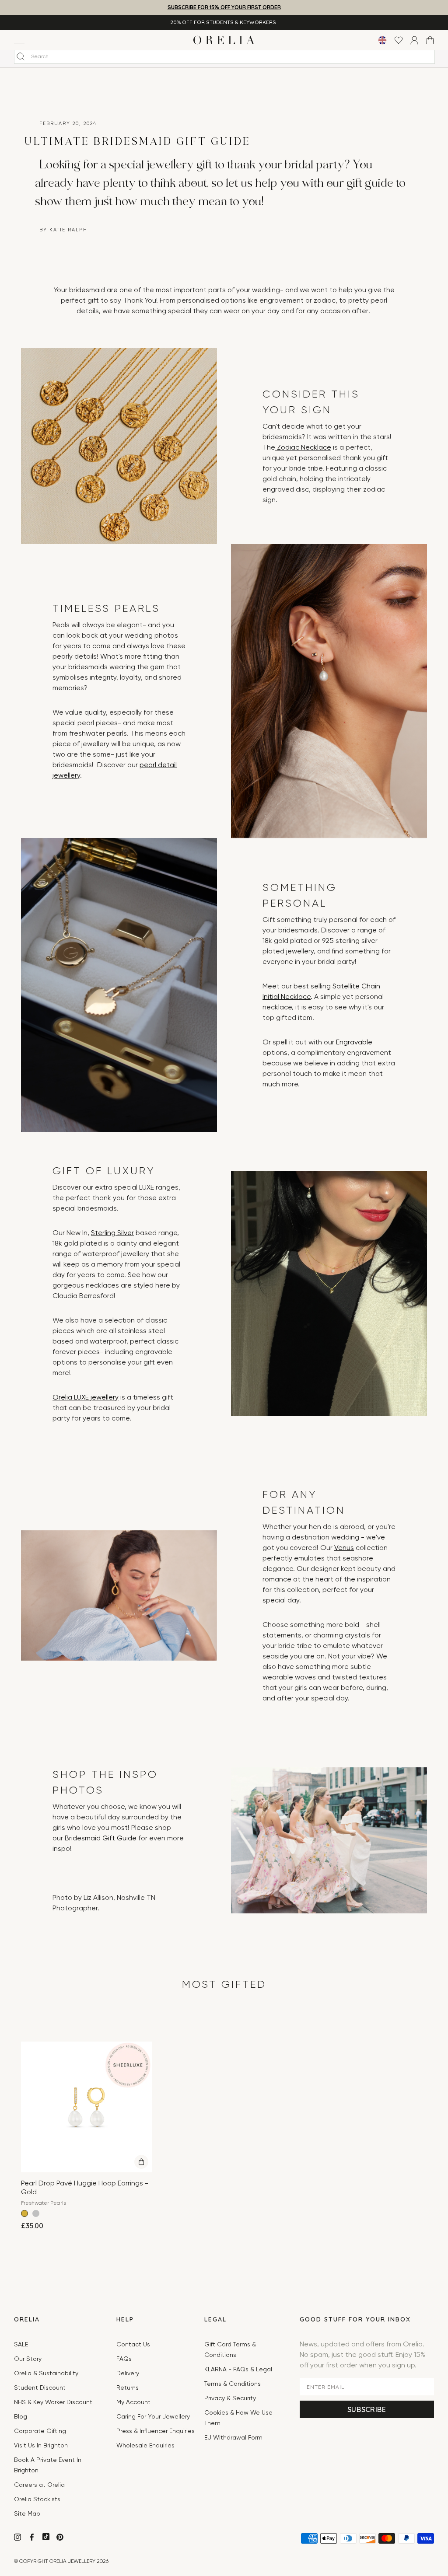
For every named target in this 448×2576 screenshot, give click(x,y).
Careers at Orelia (39, 2485)
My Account (133, 2402)
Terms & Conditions (233, 2384)
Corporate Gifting (40, 2431)
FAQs (124, 2359)
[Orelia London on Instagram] (18, 2538)
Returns (128, 2388)
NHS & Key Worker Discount (53, 2402)
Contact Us (133, 2345)
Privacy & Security (230, 2398)
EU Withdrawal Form (233, 2438)
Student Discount (40, 2388)
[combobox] (224, 57)
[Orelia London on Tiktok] (46, 2537)
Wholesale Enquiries (145, 2446)
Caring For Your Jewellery (153, 2417)
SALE (21, 2345)
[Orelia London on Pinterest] (61, 2538)
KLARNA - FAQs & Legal (238, 2370)
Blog (21, 2417)
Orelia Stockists (37, 2499)
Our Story (28, 2359)
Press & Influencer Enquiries (156, 2431)
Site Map (27, 2514)
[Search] (21, 56)
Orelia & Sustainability (46, 2374)
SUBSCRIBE (367, 2409)
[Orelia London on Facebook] (33, 2538)
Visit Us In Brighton (41, 2446)
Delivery (128, 2374)
